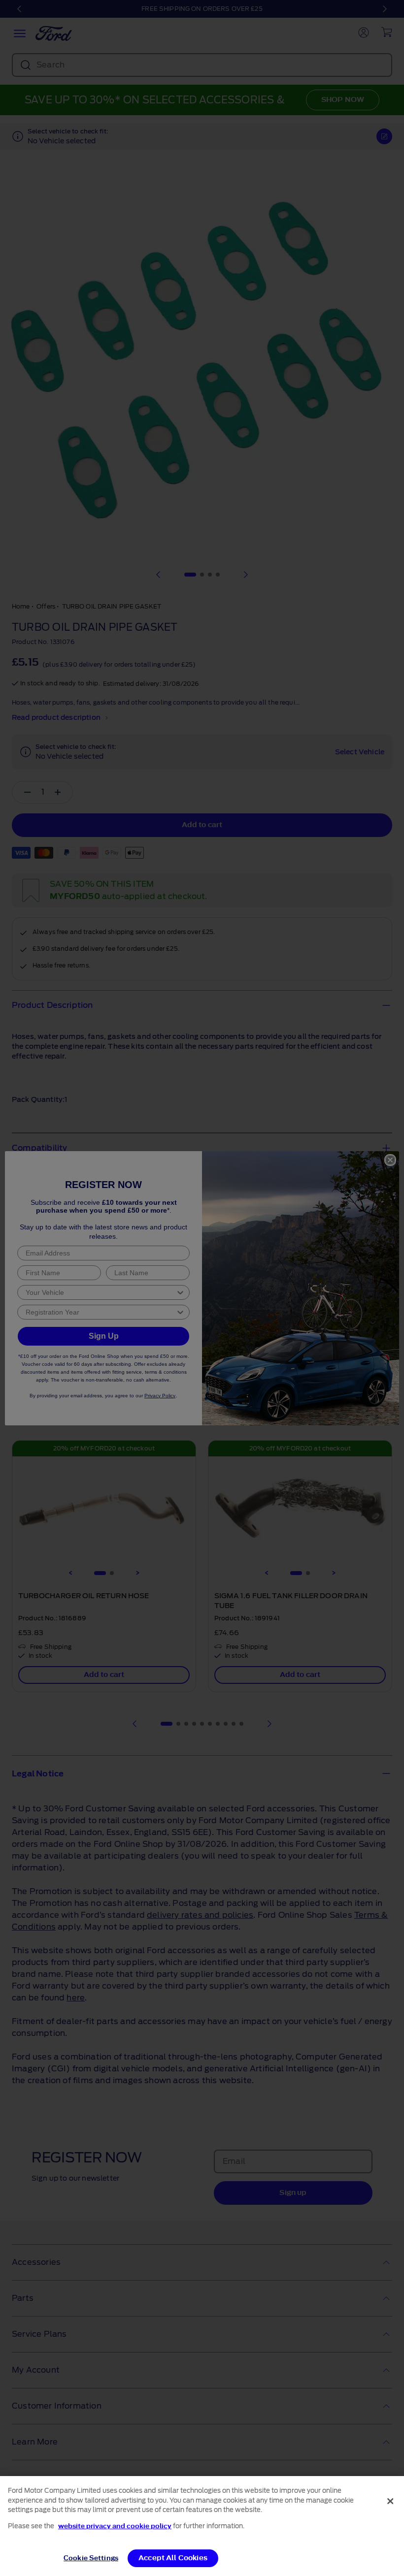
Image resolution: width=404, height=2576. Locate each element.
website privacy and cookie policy (115, 2526)
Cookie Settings (91, 2558)
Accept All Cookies (173, 2558)
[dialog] (202, 2526)
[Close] (390, 2501)
